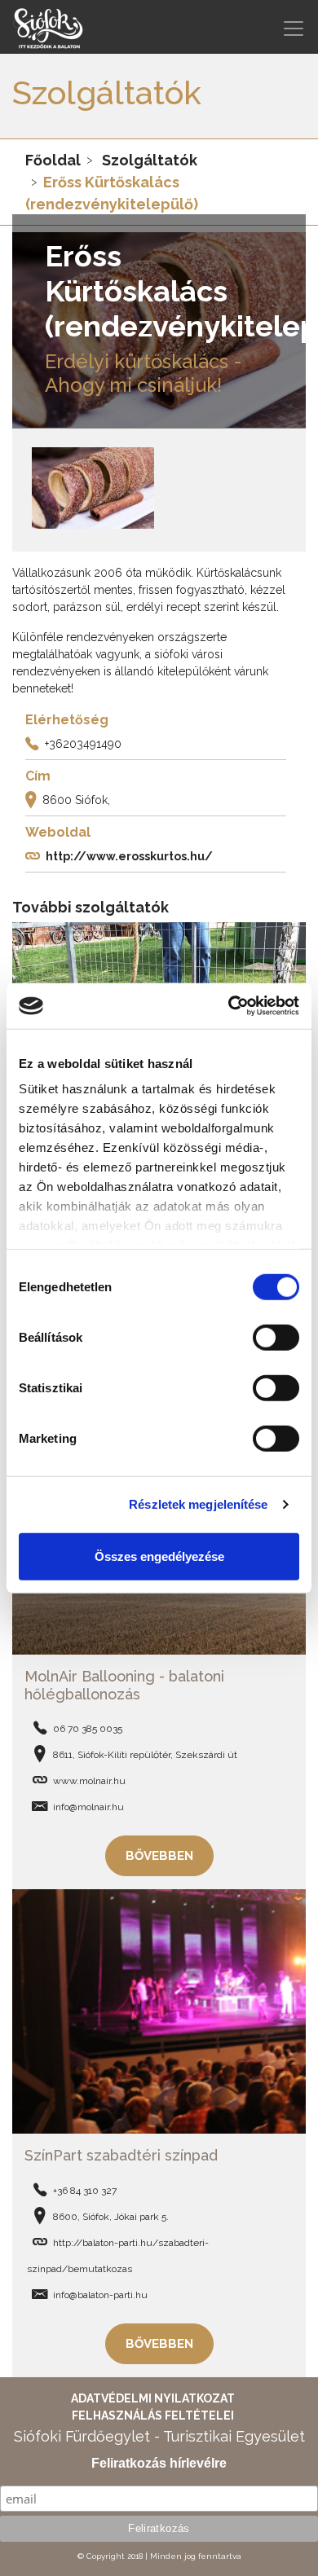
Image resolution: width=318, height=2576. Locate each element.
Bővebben (159, 1856)
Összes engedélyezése (159, 1556)
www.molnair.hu (89, 1781)
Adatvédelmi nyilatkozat (153, 2398)
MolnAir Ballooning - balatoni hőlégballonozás (124, 1685)
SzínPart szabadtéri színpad (121, 2155)
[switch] (276, 1337)
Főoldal (53, 160)
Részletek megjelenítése (198, 1504)
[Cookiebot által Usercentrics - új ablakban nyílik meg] (229, 1006)
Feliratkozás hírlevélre (159, 2463)
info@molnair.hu (88, 1807)
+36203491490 (83, 743)
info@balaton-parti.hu (100, 2295)
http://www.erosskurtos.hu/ (129, 855)
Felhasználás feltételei (153, 2416)
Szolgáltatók (150, 160)
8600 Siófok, (76, 799)
